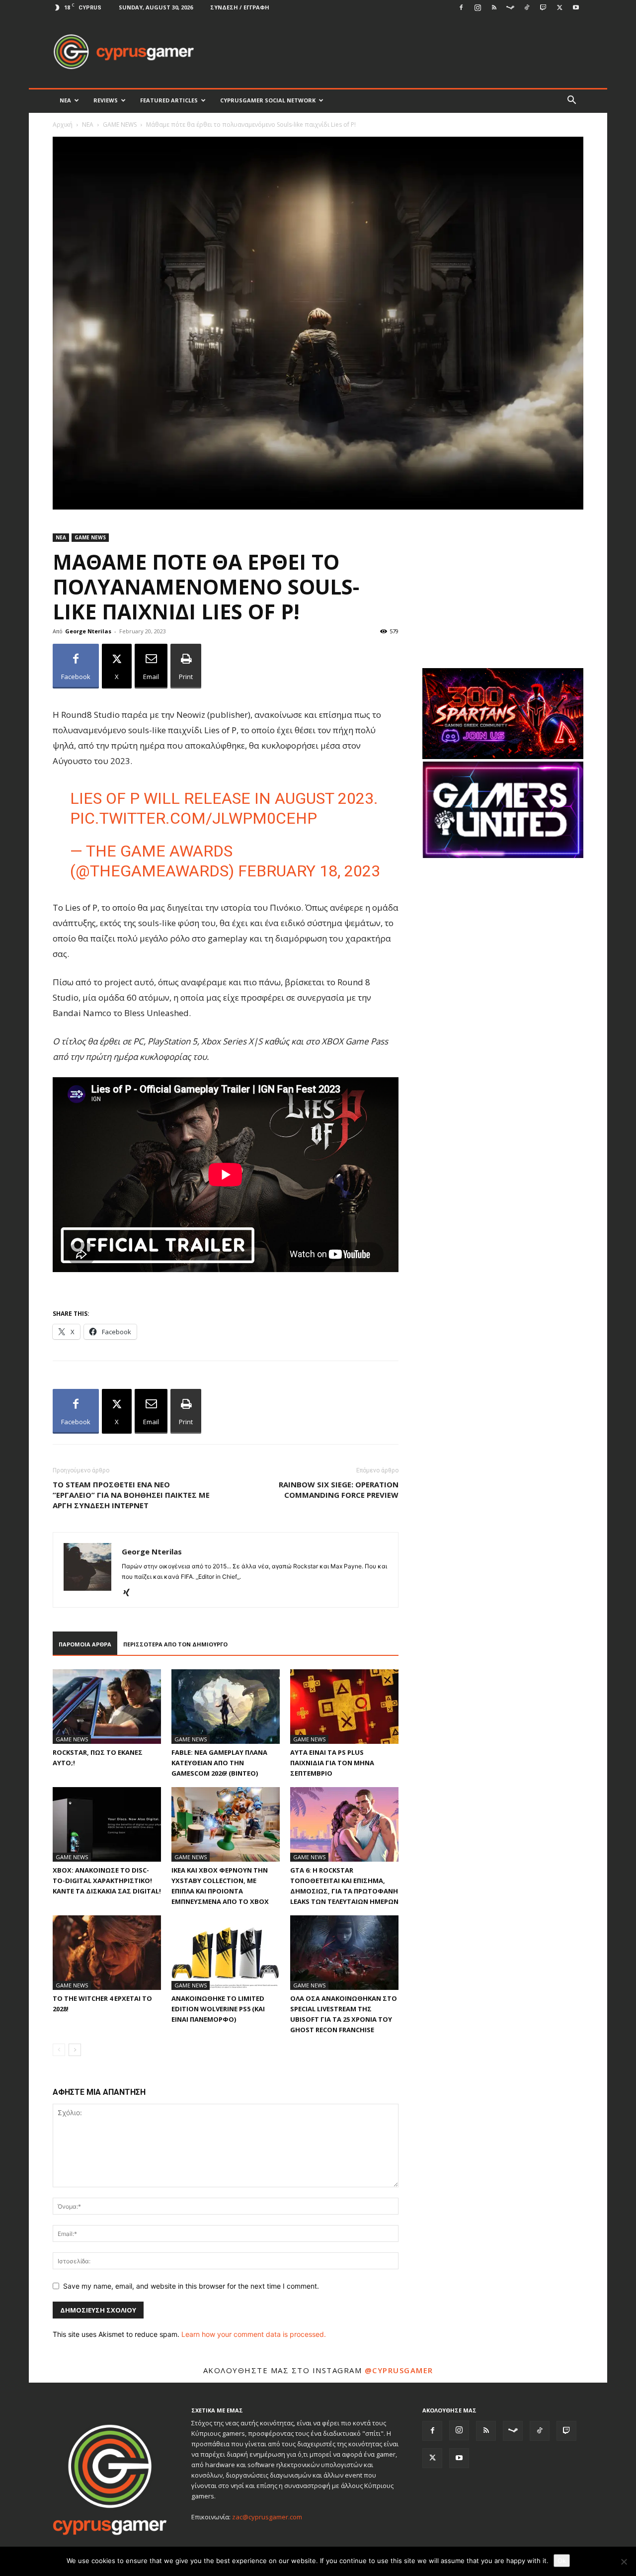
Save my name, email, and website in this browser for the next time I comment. (191, 2286)
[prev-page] (59, 2050)
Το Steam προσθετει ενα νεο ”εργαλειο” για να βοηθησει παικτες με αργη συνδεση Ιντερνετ (131, 1495)
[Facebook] (461, 7)
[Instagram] (477, 7)
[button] (571, 101)
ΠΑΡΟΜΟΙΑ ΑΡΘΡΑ (85, 1644)
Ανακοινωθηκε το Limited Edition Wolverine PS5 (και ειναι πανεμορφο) (218, 2009)
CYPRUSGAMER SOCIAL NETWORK (268, 100)
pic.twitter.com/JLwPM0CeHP (194, 818)
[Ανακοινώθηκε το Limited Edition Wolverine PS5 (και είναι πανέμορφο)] (226, 1953)
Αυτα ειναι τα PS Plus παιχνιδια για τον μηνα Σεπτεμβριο (332, 1763)
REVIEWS (106, 100)
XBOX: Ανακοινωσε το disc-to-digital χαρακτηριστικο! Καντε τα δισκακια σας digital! (107, 1881)
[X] (559, 7)
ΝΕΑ (65, 100)
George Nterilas (88, 631)
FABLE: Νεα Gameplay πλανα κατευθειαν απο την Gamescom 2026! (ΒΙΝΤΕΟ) (219, 1763)
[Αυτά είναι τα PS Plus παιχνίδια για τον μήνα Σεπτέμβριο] (344, 1707)
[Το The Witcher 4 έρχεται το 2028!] (107, 1953)
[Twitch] (543, 7)
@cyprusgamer (399, 2370)
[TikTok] (527, 7)
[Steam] (510, 7)
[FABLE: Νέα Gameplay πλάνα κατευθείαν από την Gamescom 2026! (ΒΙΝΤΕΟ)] (226, 1707)
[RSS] (494, 7)
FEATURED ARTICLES (169, 100)
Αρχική (63, 125)
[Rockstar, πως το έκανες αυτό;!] (107, 1707)
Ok (562, 2561)
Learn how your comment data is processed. (254, 2334)
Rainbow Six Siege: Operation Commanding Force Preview (339, 1490)
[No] (624, 2562)
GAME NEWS (120, 125)
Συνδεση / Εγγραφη (240, 7)
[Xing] (130, 1593)
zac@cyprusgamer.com (267, 2517)
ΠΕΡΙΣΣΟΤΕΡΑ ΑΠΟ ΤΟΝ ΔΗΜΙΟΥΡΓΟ (175, 1644)
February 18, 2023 (309, 871)
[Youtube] (576, 7)
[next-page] (75, 2050)
